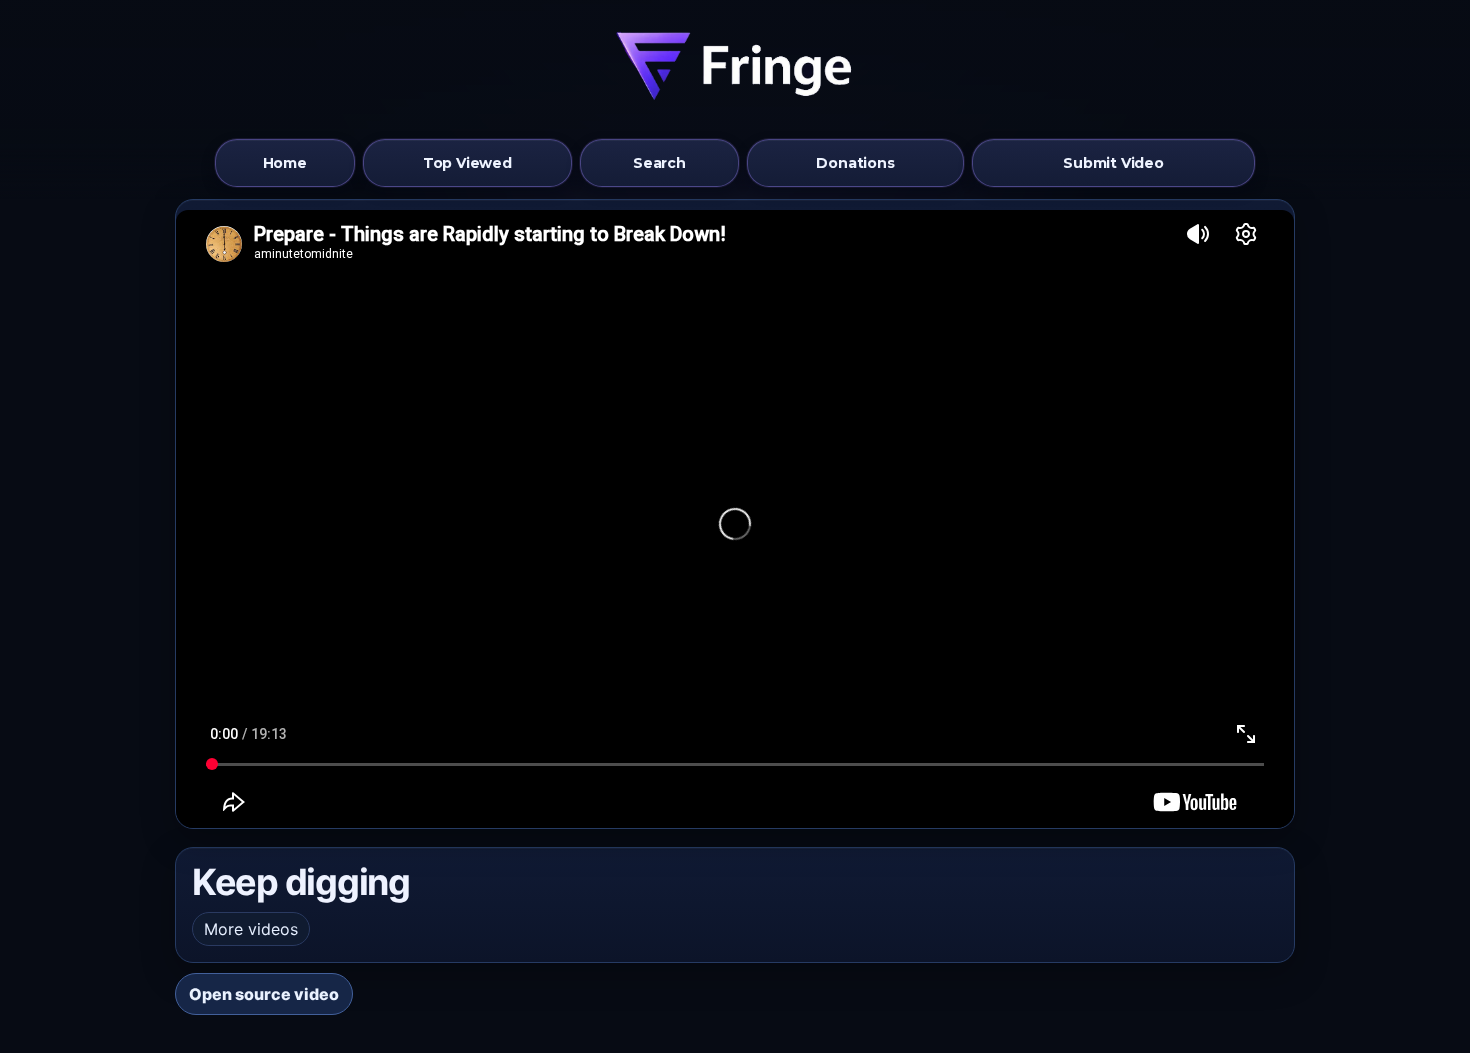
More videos (251, 929)
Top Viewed (467, 163)
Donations (855, 163)
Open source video (264, 994)
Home (285, 163)
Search (659, 163)
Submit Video (1113, 163)
